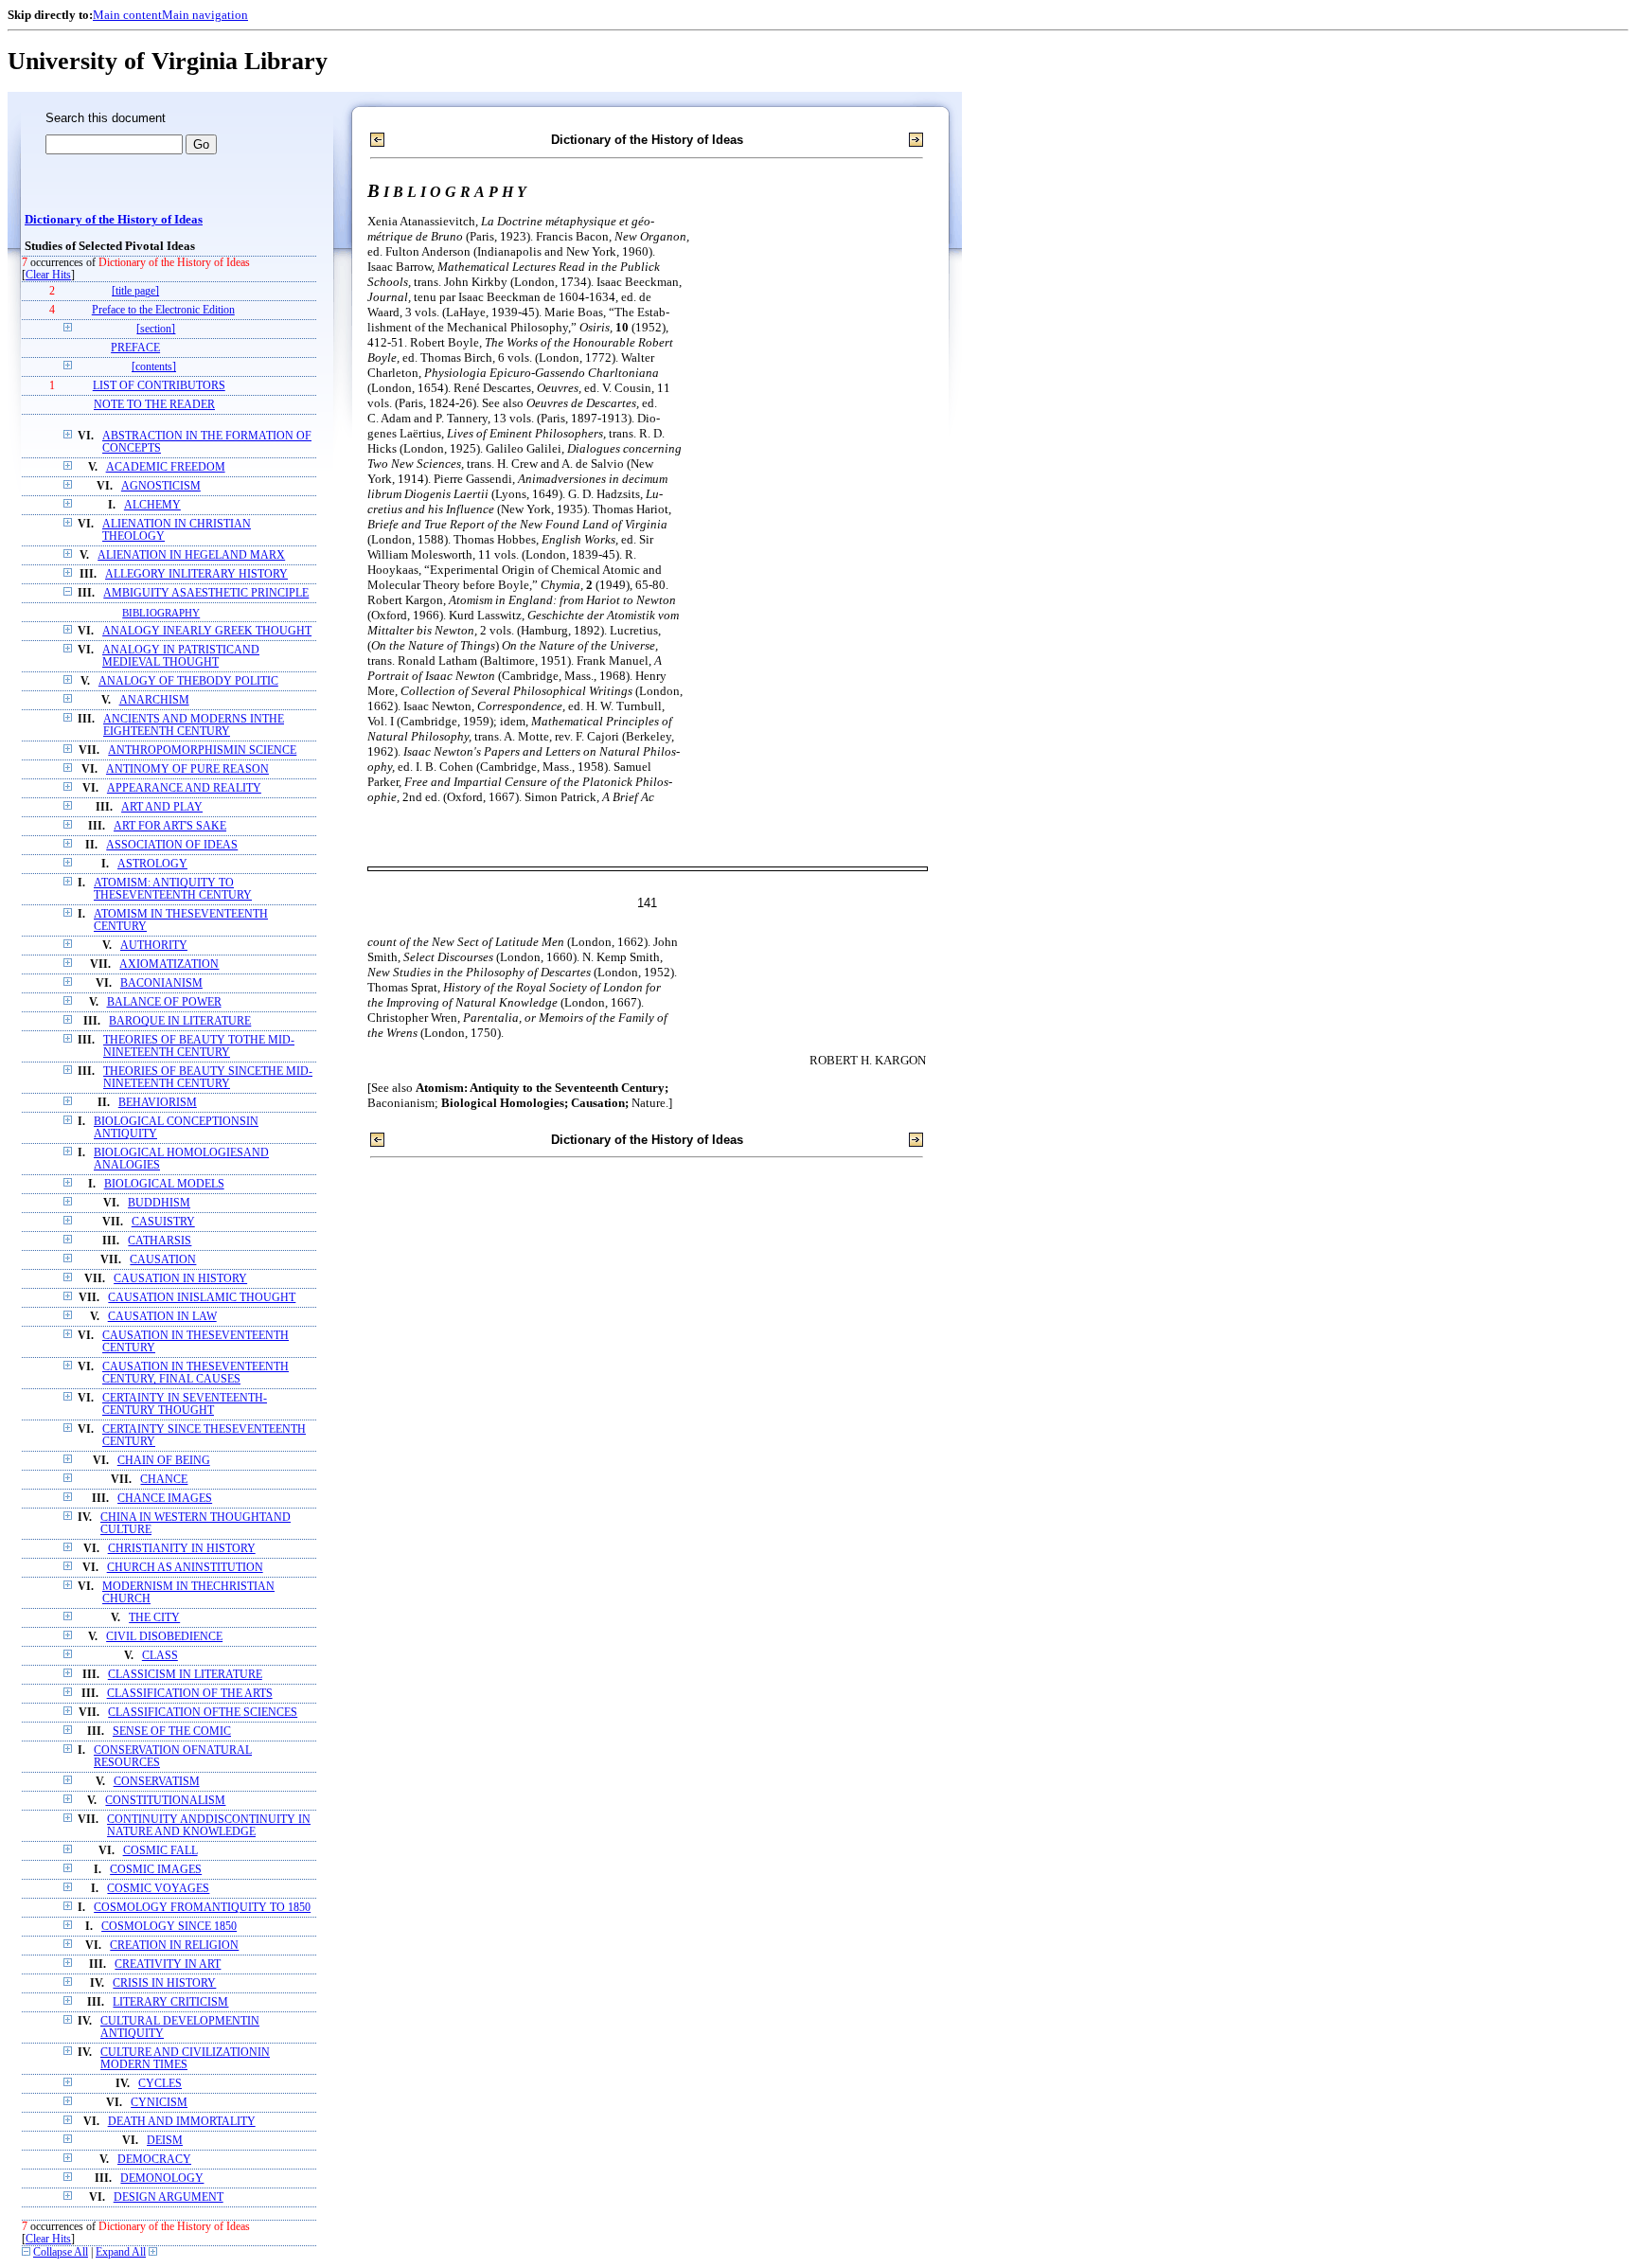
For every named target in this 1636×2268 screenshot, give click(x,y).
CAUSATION (163, 1260)
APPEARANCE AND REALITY (184, 788)
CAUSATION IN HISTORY (180, 1279)
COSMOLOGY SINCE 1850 (169, 1927)
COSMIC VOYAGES (158, 1889)
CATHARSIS (160, 1241)
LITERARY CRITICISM (170, 2002)
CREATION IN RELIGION (174, 1946)
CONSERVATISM (157, 1782)
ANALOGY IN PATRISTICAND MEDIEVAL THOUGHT (181, 656)
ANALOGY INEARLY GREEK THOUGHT (207, 631)
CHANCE (164, 1480)
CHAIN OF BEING (164, 1461)
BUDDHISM (159, 1203)
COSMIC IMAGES (156, 1870)
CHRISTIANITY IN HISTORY (182, 1549)
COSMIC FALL (160, 1851)
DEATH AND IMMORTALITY (182, 2122)
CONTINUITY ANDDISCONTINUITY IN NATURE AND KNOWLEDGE (209, 1826)
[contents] (154, 367)
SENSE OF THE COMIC (172, 1732)
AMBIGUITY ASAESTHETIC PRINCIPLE (206, 593)
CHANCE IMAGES (165, 1499)
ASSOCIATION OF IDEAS (172, 845)
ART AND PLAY (162, 807)
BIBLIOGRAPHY (161, 613)
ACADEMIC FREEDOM (166, 467)
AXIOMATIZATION (169, 964)
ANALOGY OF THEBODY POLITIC (188, 681)
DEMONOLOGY (162, 2179)
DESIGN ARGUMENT (169, 2197)
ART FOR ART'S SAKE (170, 826)
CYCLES (160, 2084)
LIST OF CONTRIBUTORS (159, 386)
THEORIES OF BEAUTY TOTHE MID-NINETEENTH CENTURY (199, 1046)
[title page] (135, 291)
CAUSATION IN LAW (162, 1317)
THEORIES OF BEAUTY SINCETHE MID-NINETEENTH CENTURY (208, 1078)
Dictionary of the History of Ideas (114, 220)
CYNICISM (159, 2103)
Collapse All (61, 2252)
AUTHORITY (154, 946)
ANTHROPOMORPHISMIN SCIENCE (202, 750)
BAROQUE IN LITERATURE (180, 1021)
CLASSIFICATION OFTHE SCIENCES (203, 1713)
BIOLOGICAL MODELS (164, 1184)
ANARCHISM (154, 700)
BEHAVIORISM (158, 1103)
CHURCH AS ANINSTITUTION (185, 1568)
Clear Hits (48, 275)
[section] (156, 329)
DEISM (165, 2141)
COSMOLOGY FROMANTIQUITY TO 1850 (202, 1908)
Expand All (121, 2252)
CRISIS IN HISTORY (164, 1983)
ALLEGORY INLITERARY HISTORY (196, 574)
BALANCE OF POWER (164, 1002)
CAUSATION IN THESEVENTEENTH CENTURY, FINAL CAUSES (196, 1373)
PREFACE (135, 348)
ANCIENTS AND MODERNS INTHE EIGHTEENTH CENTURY (194, 725)
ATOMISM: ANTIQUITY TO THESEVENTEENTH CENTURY (173, 889)
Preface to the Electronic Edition (163, 310)
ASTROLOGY (152, 864)
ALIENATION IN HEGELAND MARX (191, 555)
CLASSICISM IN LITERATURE (185, 1675)
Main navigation (205, 15)
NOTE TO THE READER (154, 405)
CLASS (160, 1656)
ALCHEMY (152, 505)
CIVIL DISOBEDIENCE (164, 1637)
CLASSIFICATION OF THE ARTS (190, 1694)
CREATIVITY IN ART (168, 1964)
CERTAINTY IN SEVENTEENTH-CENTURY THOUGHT (185, 1404)
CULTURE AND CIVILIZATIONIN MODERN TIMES (185, 2059)
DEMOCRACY (154, 2160)
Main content (127, 15)
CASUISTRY (163, 1222)
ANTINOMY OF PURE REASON (187, 769)
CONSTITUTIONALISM (165, 1801)
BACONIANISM (161, 983)
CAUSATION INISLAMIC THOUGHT (202, 1298)
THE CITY (154, 1618)
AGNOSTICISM (161, 486)
